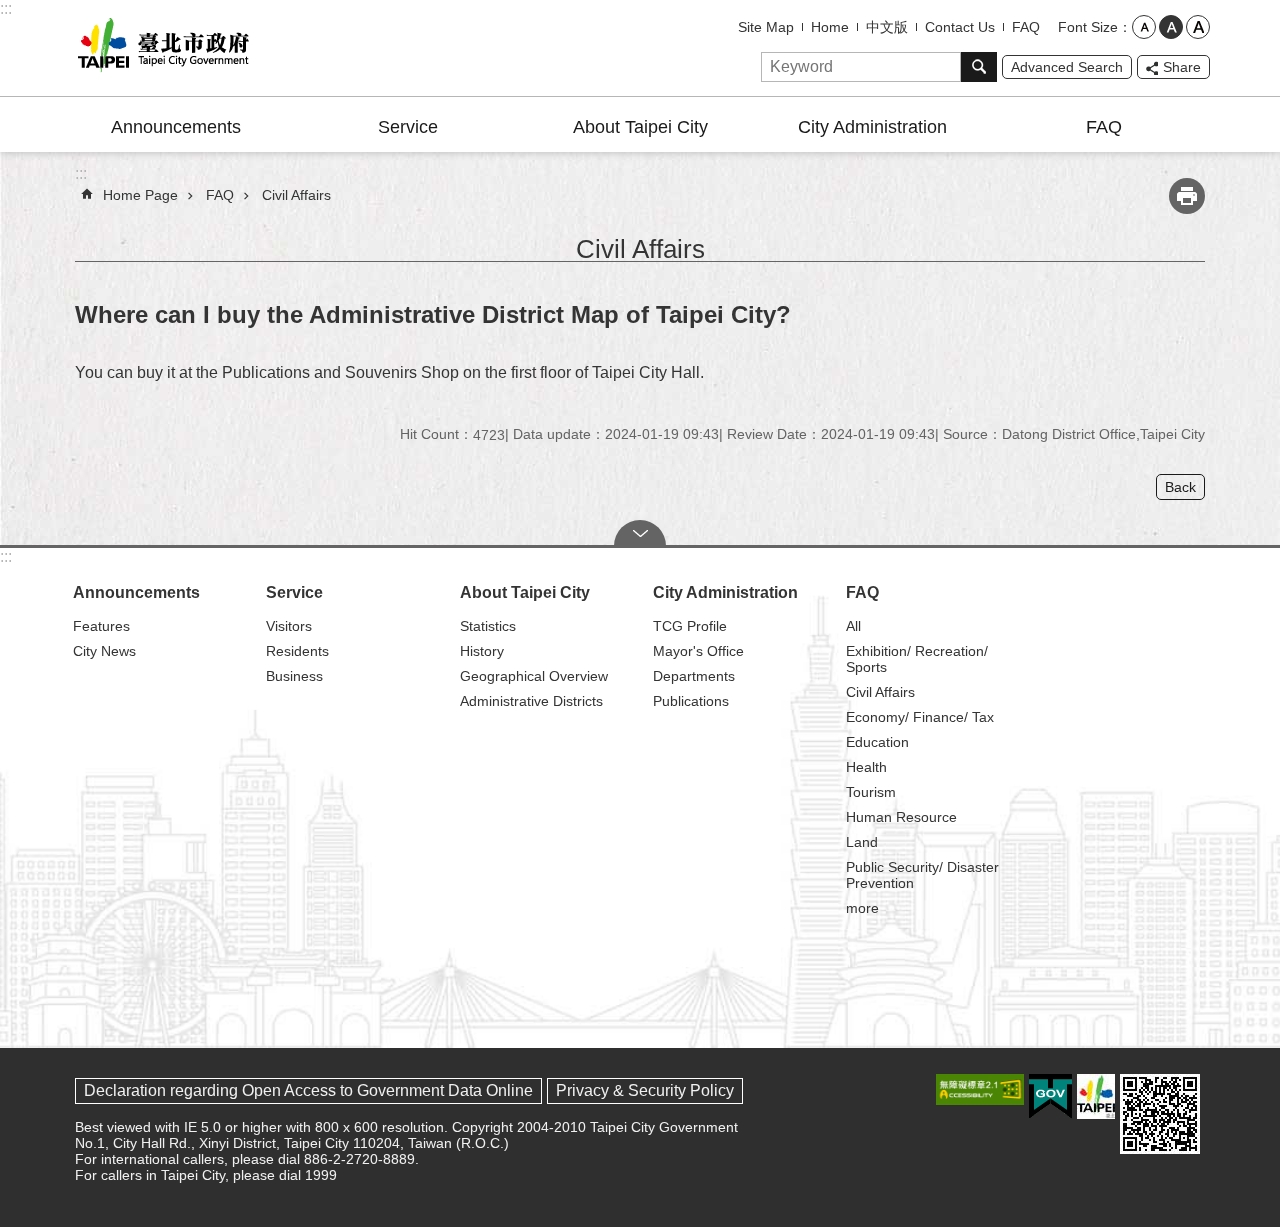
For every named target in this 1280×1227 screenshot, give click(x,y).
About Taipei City (640, 127)
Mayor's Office (698, 651)
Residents (297, 651)
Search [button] (979, 67)
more (862, 908)
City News (104, 651)
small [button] (1144, 27)
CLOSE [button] (640, 533)
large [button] (1198, 27)
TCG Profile (690, 626)
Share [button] (1182, 67)
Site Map (766, 27)
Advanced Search (1067, 67)
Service (408, 127)
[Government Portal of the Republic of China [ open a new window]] (1050, 1097)
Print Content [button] (1187, 196)
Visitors (289, 626)
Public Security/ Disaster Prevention (922, 875)
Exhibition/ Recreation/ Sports (917, 659)
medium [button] (1171, 27)
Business (294, 676)
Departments (694, 676)
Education (877, 742)
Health (866, 767)
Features (101, 626)
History (482, 651)
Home (830, 27)
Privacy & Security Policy (645, 1090)
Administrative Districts (531, 701)
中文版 (887, 27)
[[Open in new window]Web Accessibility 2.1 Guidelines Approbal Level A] (980, 1089)
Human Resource (901, 817)
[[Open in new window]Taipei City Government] (1096, 1096)
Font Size (1088, 27)
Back (1180, 487)
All (853, 626)
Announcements (176, 127)
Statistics (488, 626)
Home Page (140, 195)
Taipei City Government (160, 48)
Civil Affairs (296, 195)
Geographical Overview (534, 676)
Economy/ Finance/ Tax (920, 717)
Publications (691, 701)
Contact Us (960, 27)
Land (862, 842)
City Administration (872, 127)
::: (6, 8)
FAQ (1026, 27)
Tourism (871, 792)
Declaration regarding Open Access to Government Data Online (308, 1090)
